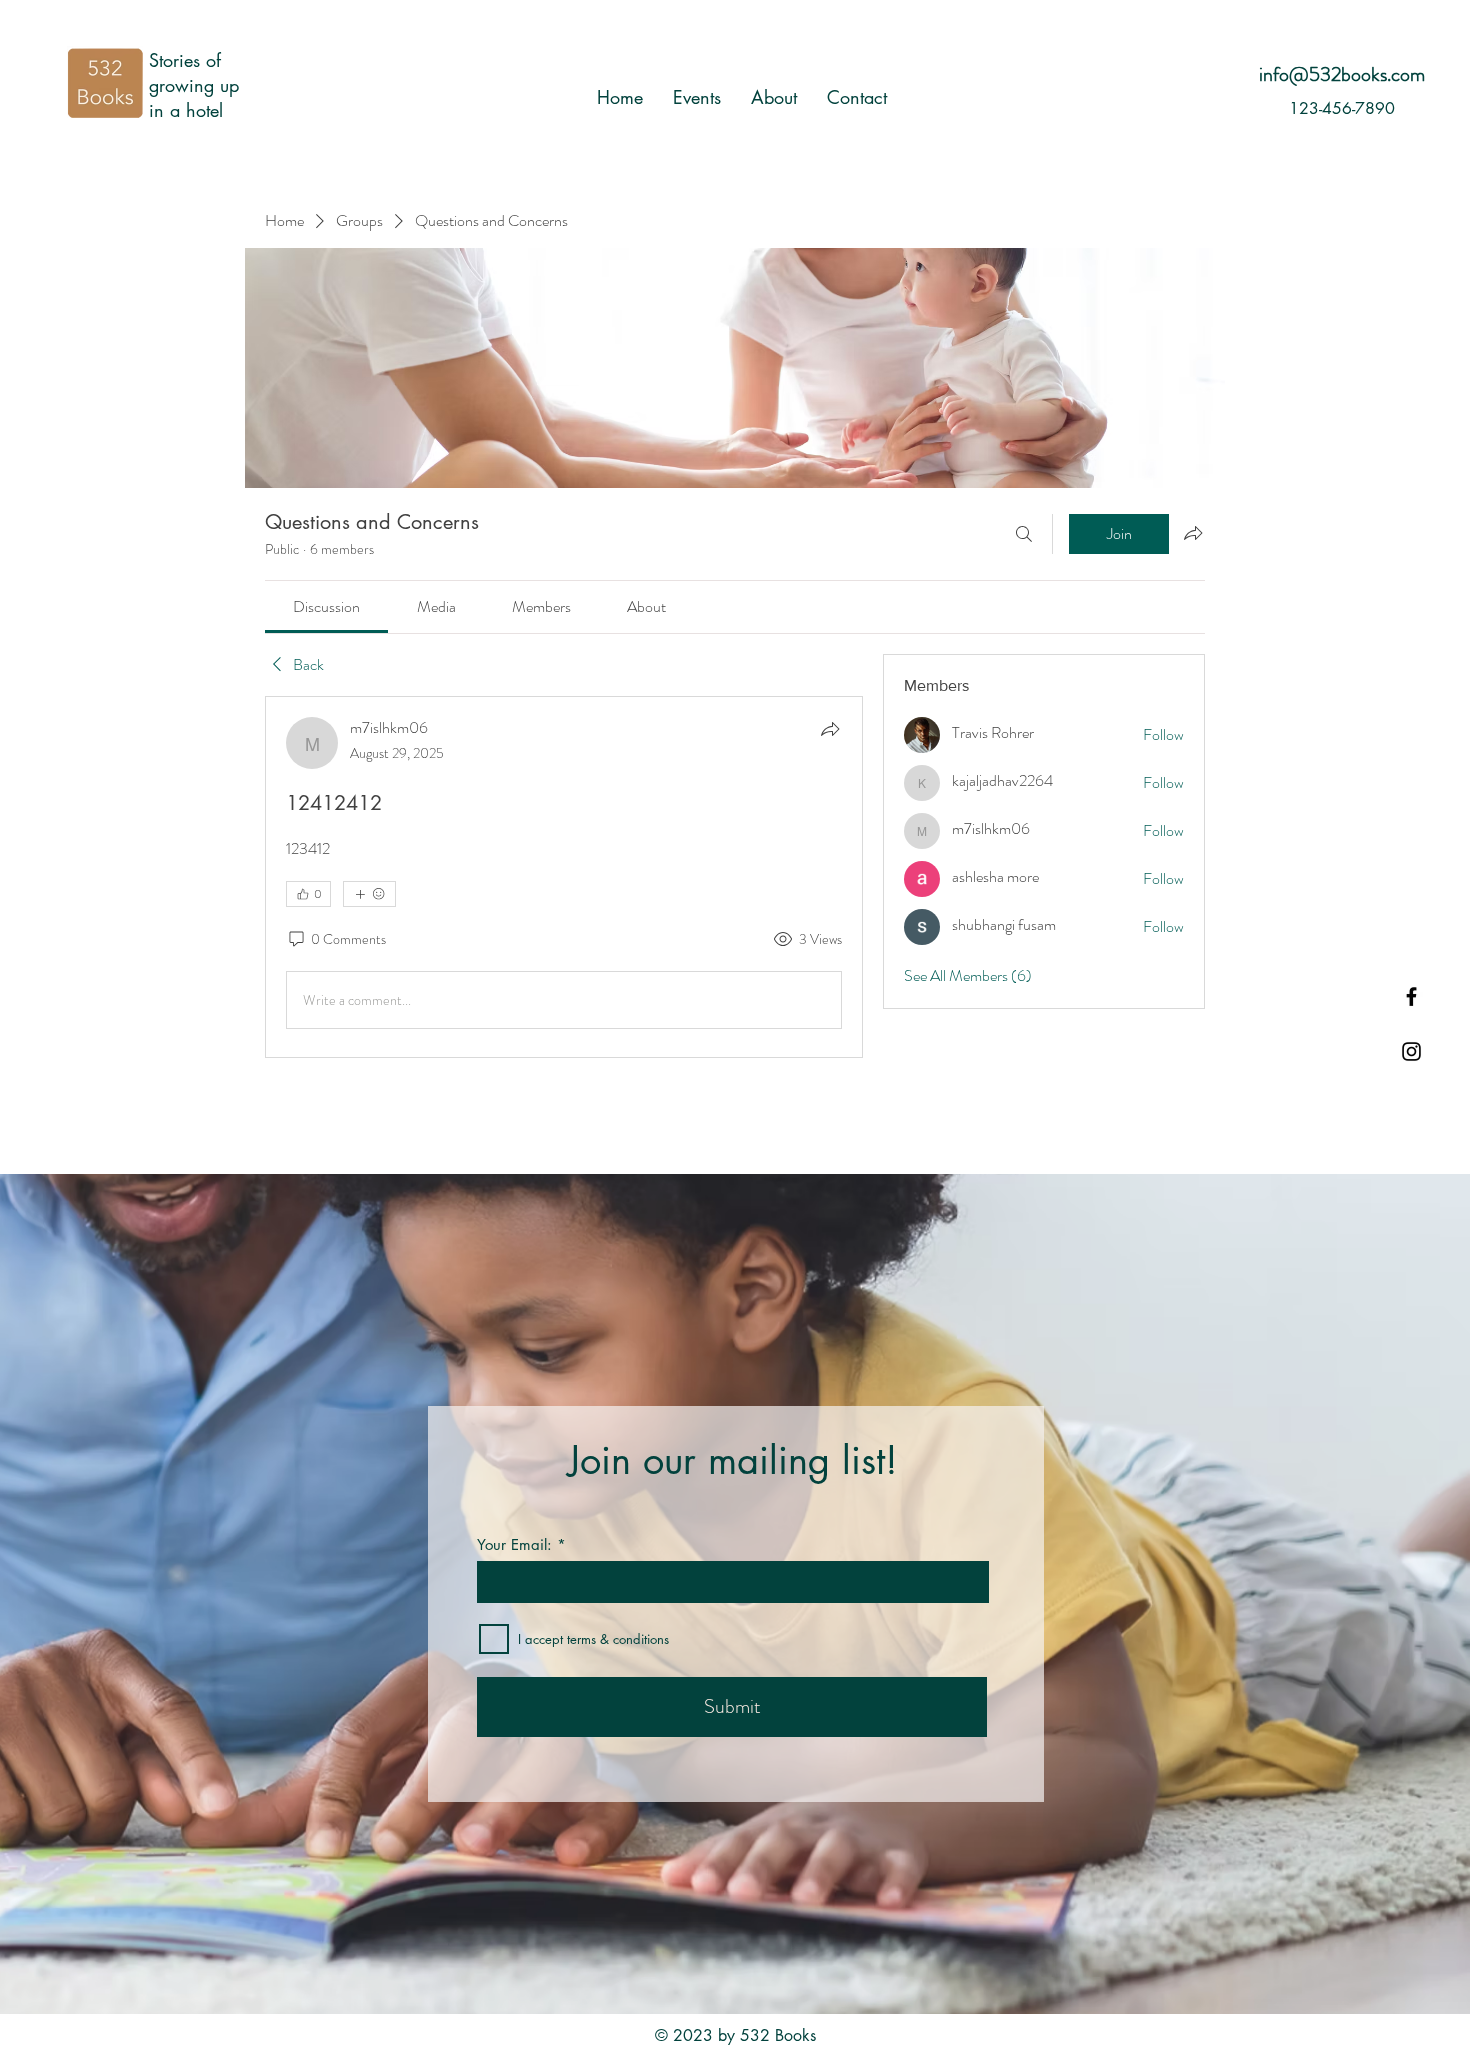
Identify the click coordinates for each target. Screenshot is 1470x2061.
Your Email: (514, 1544)
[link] (326, 606)
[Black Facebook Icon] (1411, 996)
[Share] (830, 729)
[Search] (1024, 534)
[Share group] (1193, 533)
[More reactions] (369, 894)
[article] (564, 877)
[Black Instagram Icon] (1411, 1051)
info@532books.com (1342, 74)
